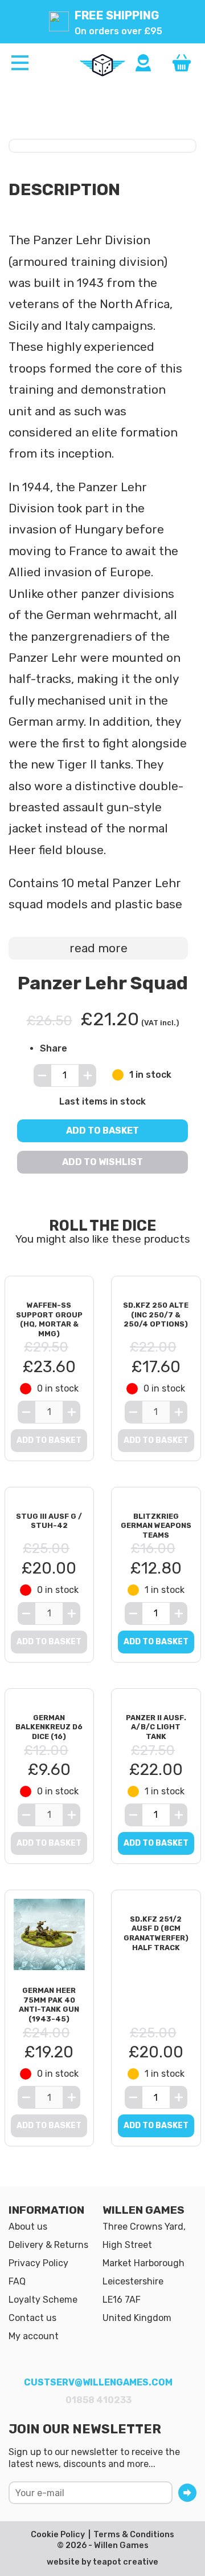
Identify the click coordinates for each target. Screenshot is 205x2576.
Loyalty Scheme (43, 2300)
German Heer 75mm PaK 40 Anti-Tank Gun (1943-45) (49, 2005)
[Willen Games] (102, 65)
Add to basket (102, 1130)
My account (34, 2336)
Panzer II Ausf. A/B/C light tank (156, 1727)
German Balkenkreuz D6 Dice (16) (49, 1727)
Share (54, 1048)
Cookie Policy (58, 2535)
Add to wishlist (102, 1161)
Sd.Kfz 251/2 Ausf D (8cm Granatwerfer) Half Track (156, 1933)
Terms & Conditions (134, 2535)
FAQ (17, 2281)
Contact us (32, 2318)
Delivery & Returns (48, 2245)
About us (28, 2227)
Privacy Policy (38, 2263)
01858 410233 (99, 2400)
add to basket (156, 1642)
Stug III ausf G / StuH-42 (49, 1521)
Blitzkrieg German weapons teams (156, 1526)
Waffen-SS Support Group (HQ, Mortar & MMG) (49, 1319)
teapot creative (126, 2562)
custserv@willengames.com (98, 2382)
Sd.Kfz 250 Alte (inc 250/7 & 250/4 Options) (156, 1315)
